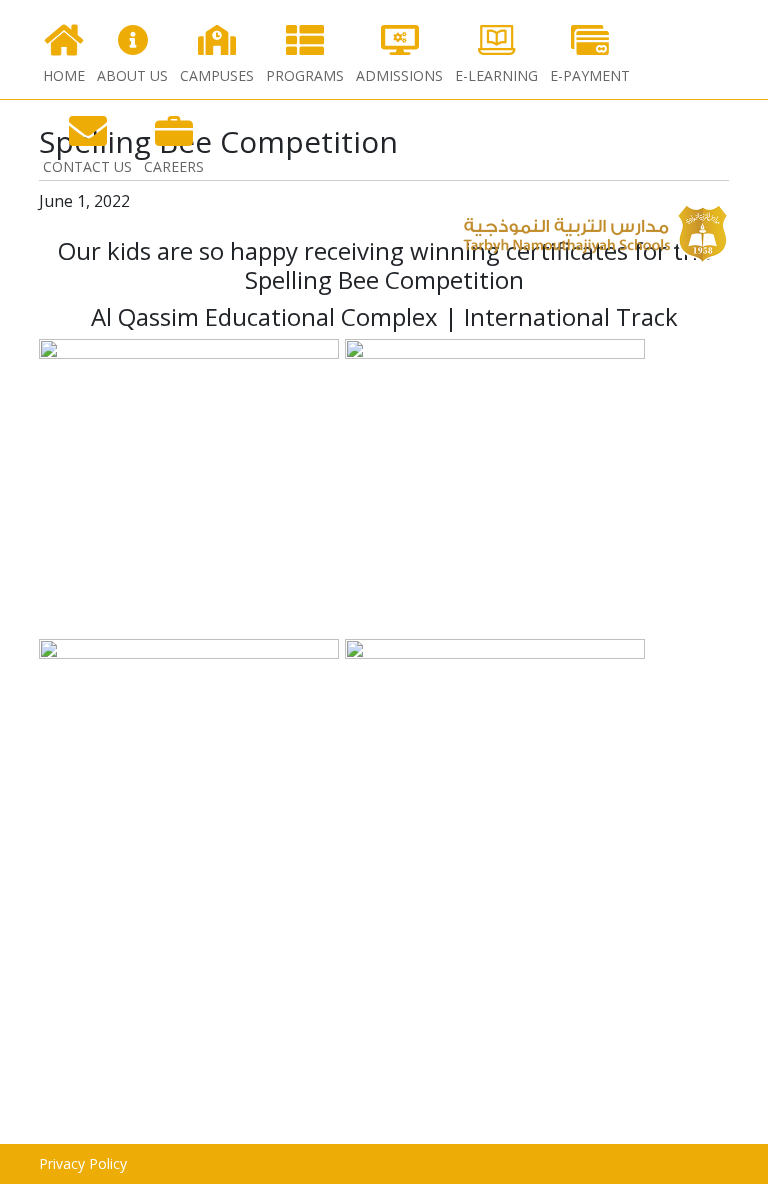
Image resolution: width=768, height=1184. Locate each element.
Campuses (217, 75)
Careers (174, 166)
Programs (305, 75)
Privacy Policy (83, 1163)
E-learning (496, 75)
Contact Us (87, 166)
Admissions (399, 75)
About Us (132, 75)
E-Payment (590, 75)
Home (64, 75)
